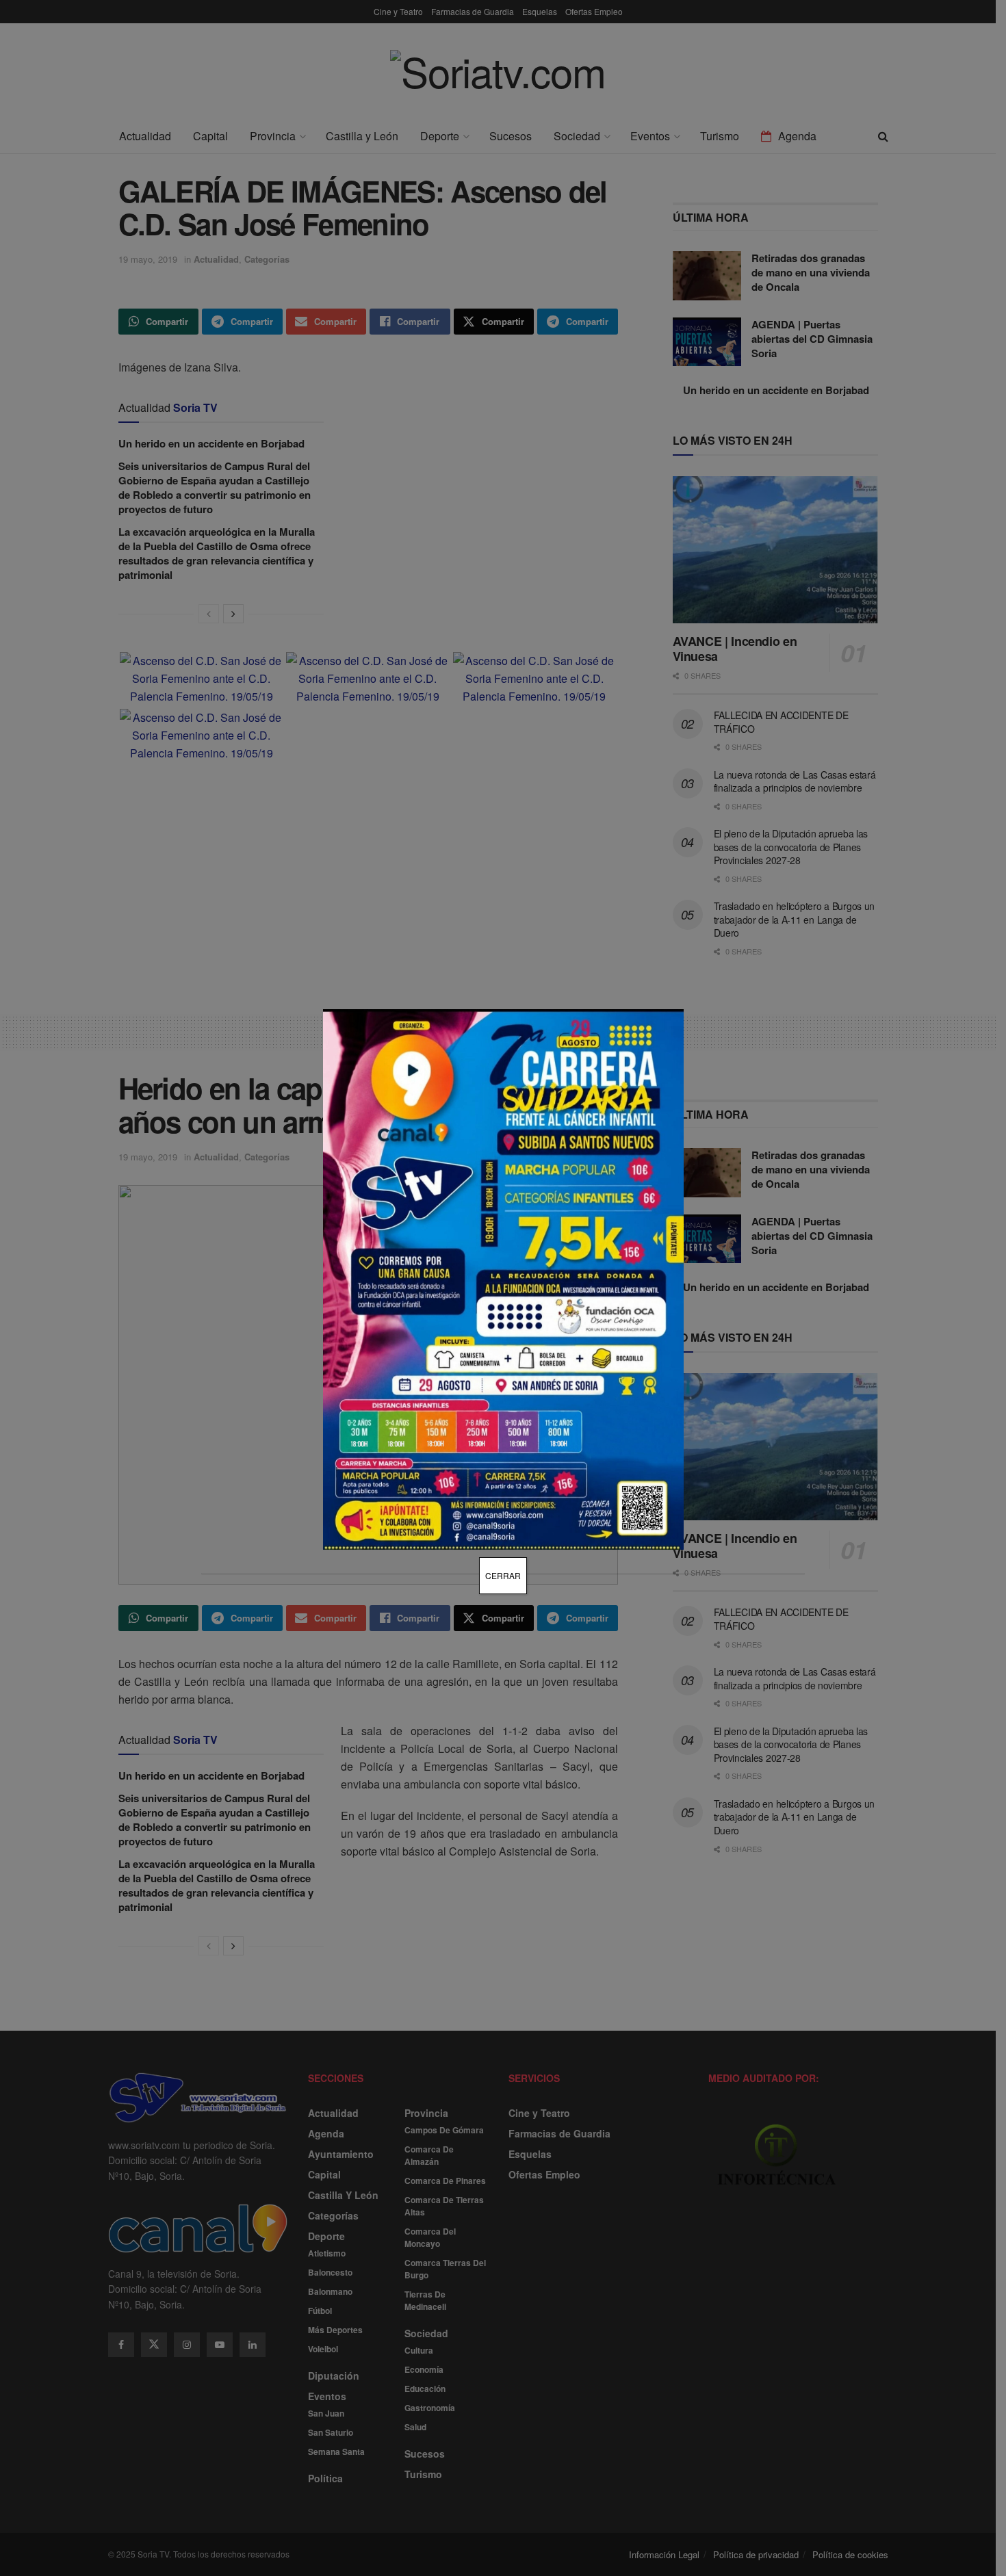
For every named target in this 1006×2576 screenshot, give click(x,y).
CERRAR (503, 1575)
